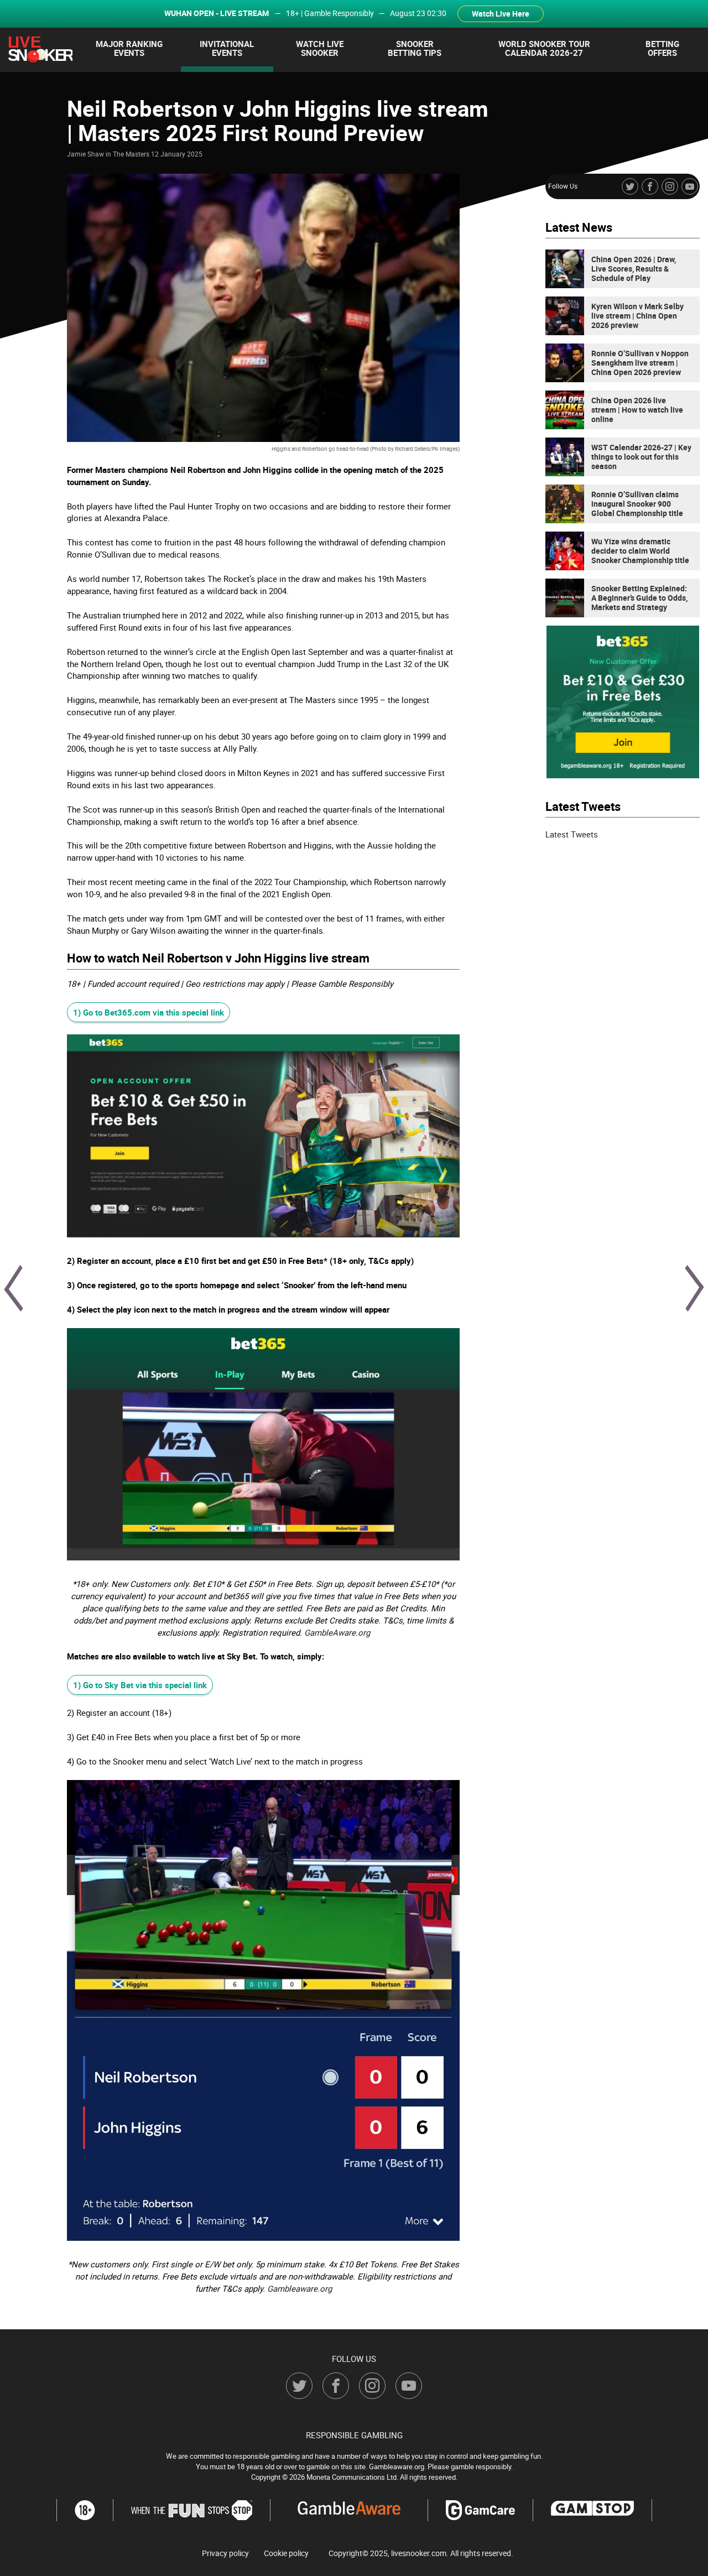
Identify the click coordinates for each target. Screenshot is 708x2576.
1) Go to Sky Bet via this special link (140, 1685)
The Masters (131, 154)
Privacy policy (225, 2553)
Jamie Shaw (85, 154)
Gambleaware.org (300, 2288)
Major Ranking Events (129, 48)
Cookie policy (286, 2553)
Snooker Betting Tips (415, 48)
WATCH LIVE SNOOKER (320, 48)
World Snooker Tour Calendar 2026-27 (544, 48)
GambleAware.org (337, 1632)
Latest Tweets (572, 834)
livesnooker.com (419, 2553)
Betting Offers (662, 48)
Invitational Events (227, 48)
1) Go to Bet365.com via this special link (149, 1012)
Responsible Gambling (354, 2435)
